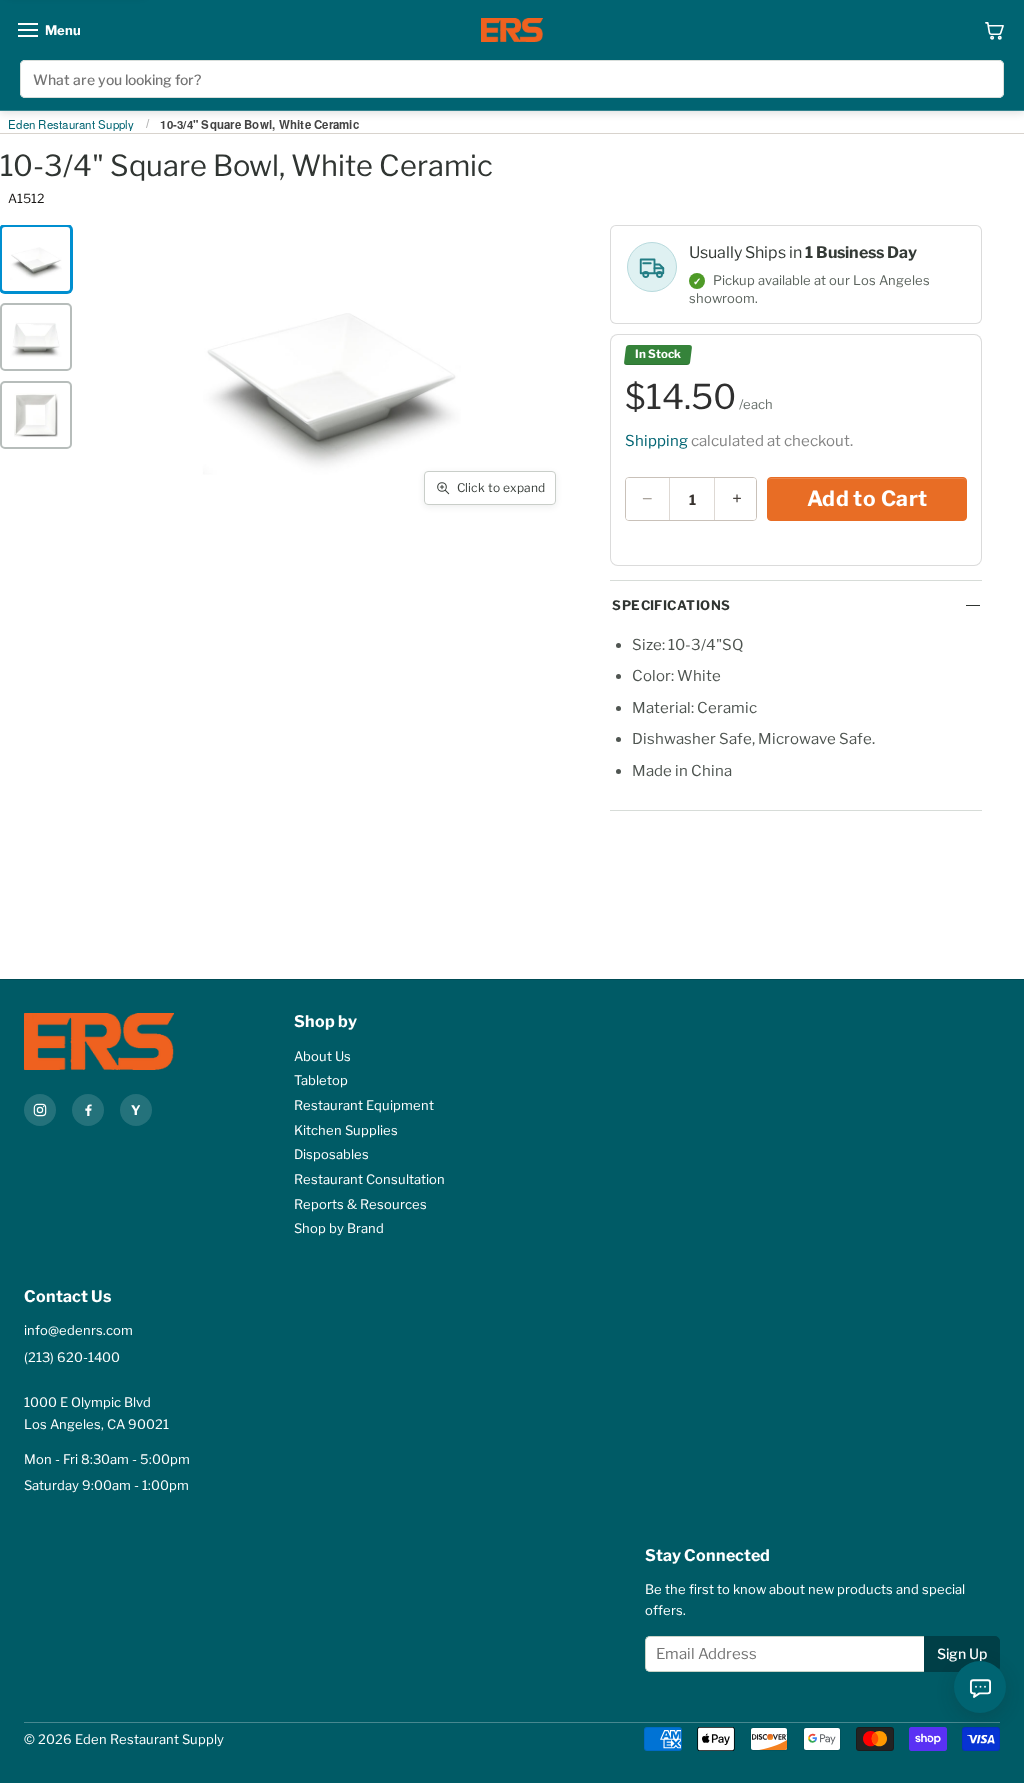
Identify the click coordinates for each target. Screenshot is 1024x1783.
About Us (322, 1056)
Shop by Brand (339, 1228)
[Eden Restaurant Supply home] (512, 30)
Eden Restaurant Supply (71, 125)
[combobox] (512, 79)
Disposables (331, 1154)
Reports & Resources (360, 1204)
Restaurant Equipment (364, 1105)
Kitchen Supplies (346, 1130)
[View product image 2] (36, 337)
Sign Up (962, 1653)
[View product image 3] (36, 415)
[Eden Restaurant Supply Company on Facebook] (88, 1110)
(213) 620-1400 (72, 1357)
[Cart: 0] (994, 30)
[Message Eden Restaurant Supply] (980, 1687)
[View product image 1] (36, 259)
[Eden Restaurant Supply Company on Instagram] (40, 1110)
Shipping (656, 441)
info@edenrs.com (78, 1330)
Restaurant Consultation (369, 1179)
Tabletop (321, 1080)
